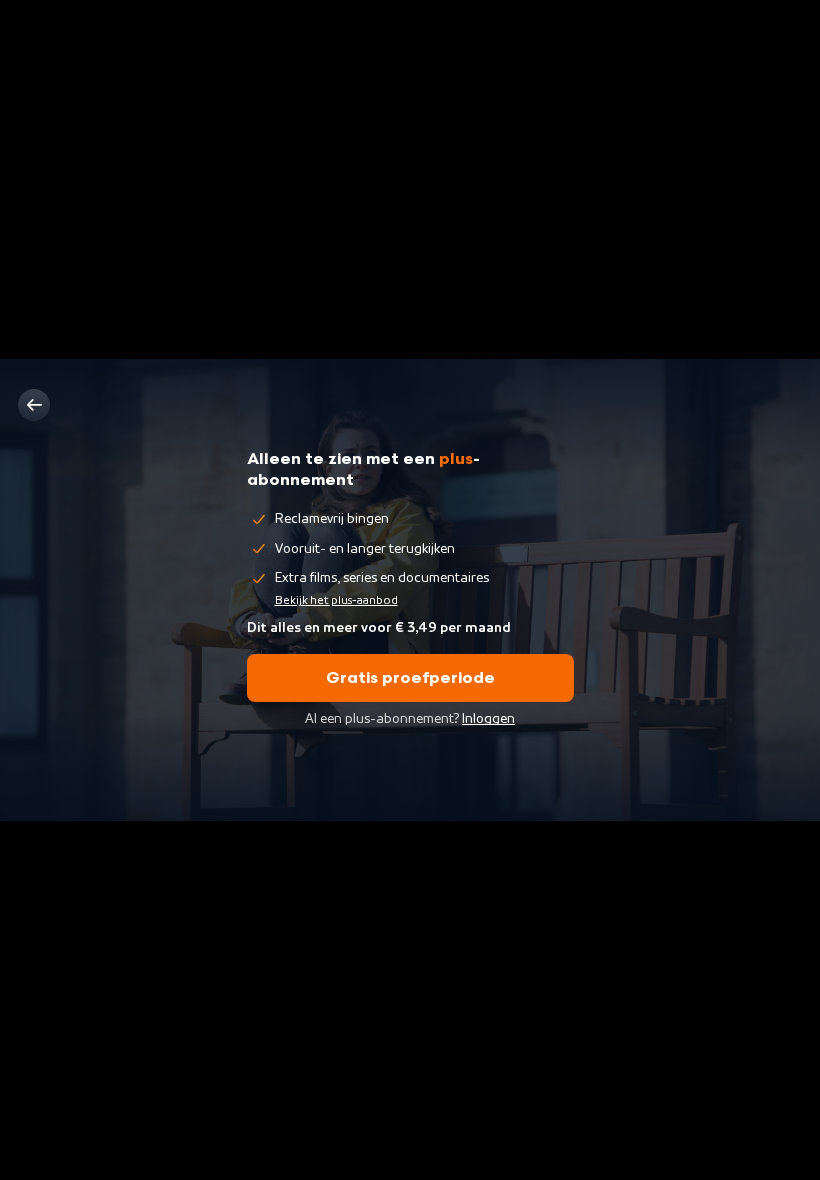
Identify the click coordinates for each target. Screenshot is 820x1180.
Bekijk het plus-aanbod (336, 600)
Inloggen (488, 719)
